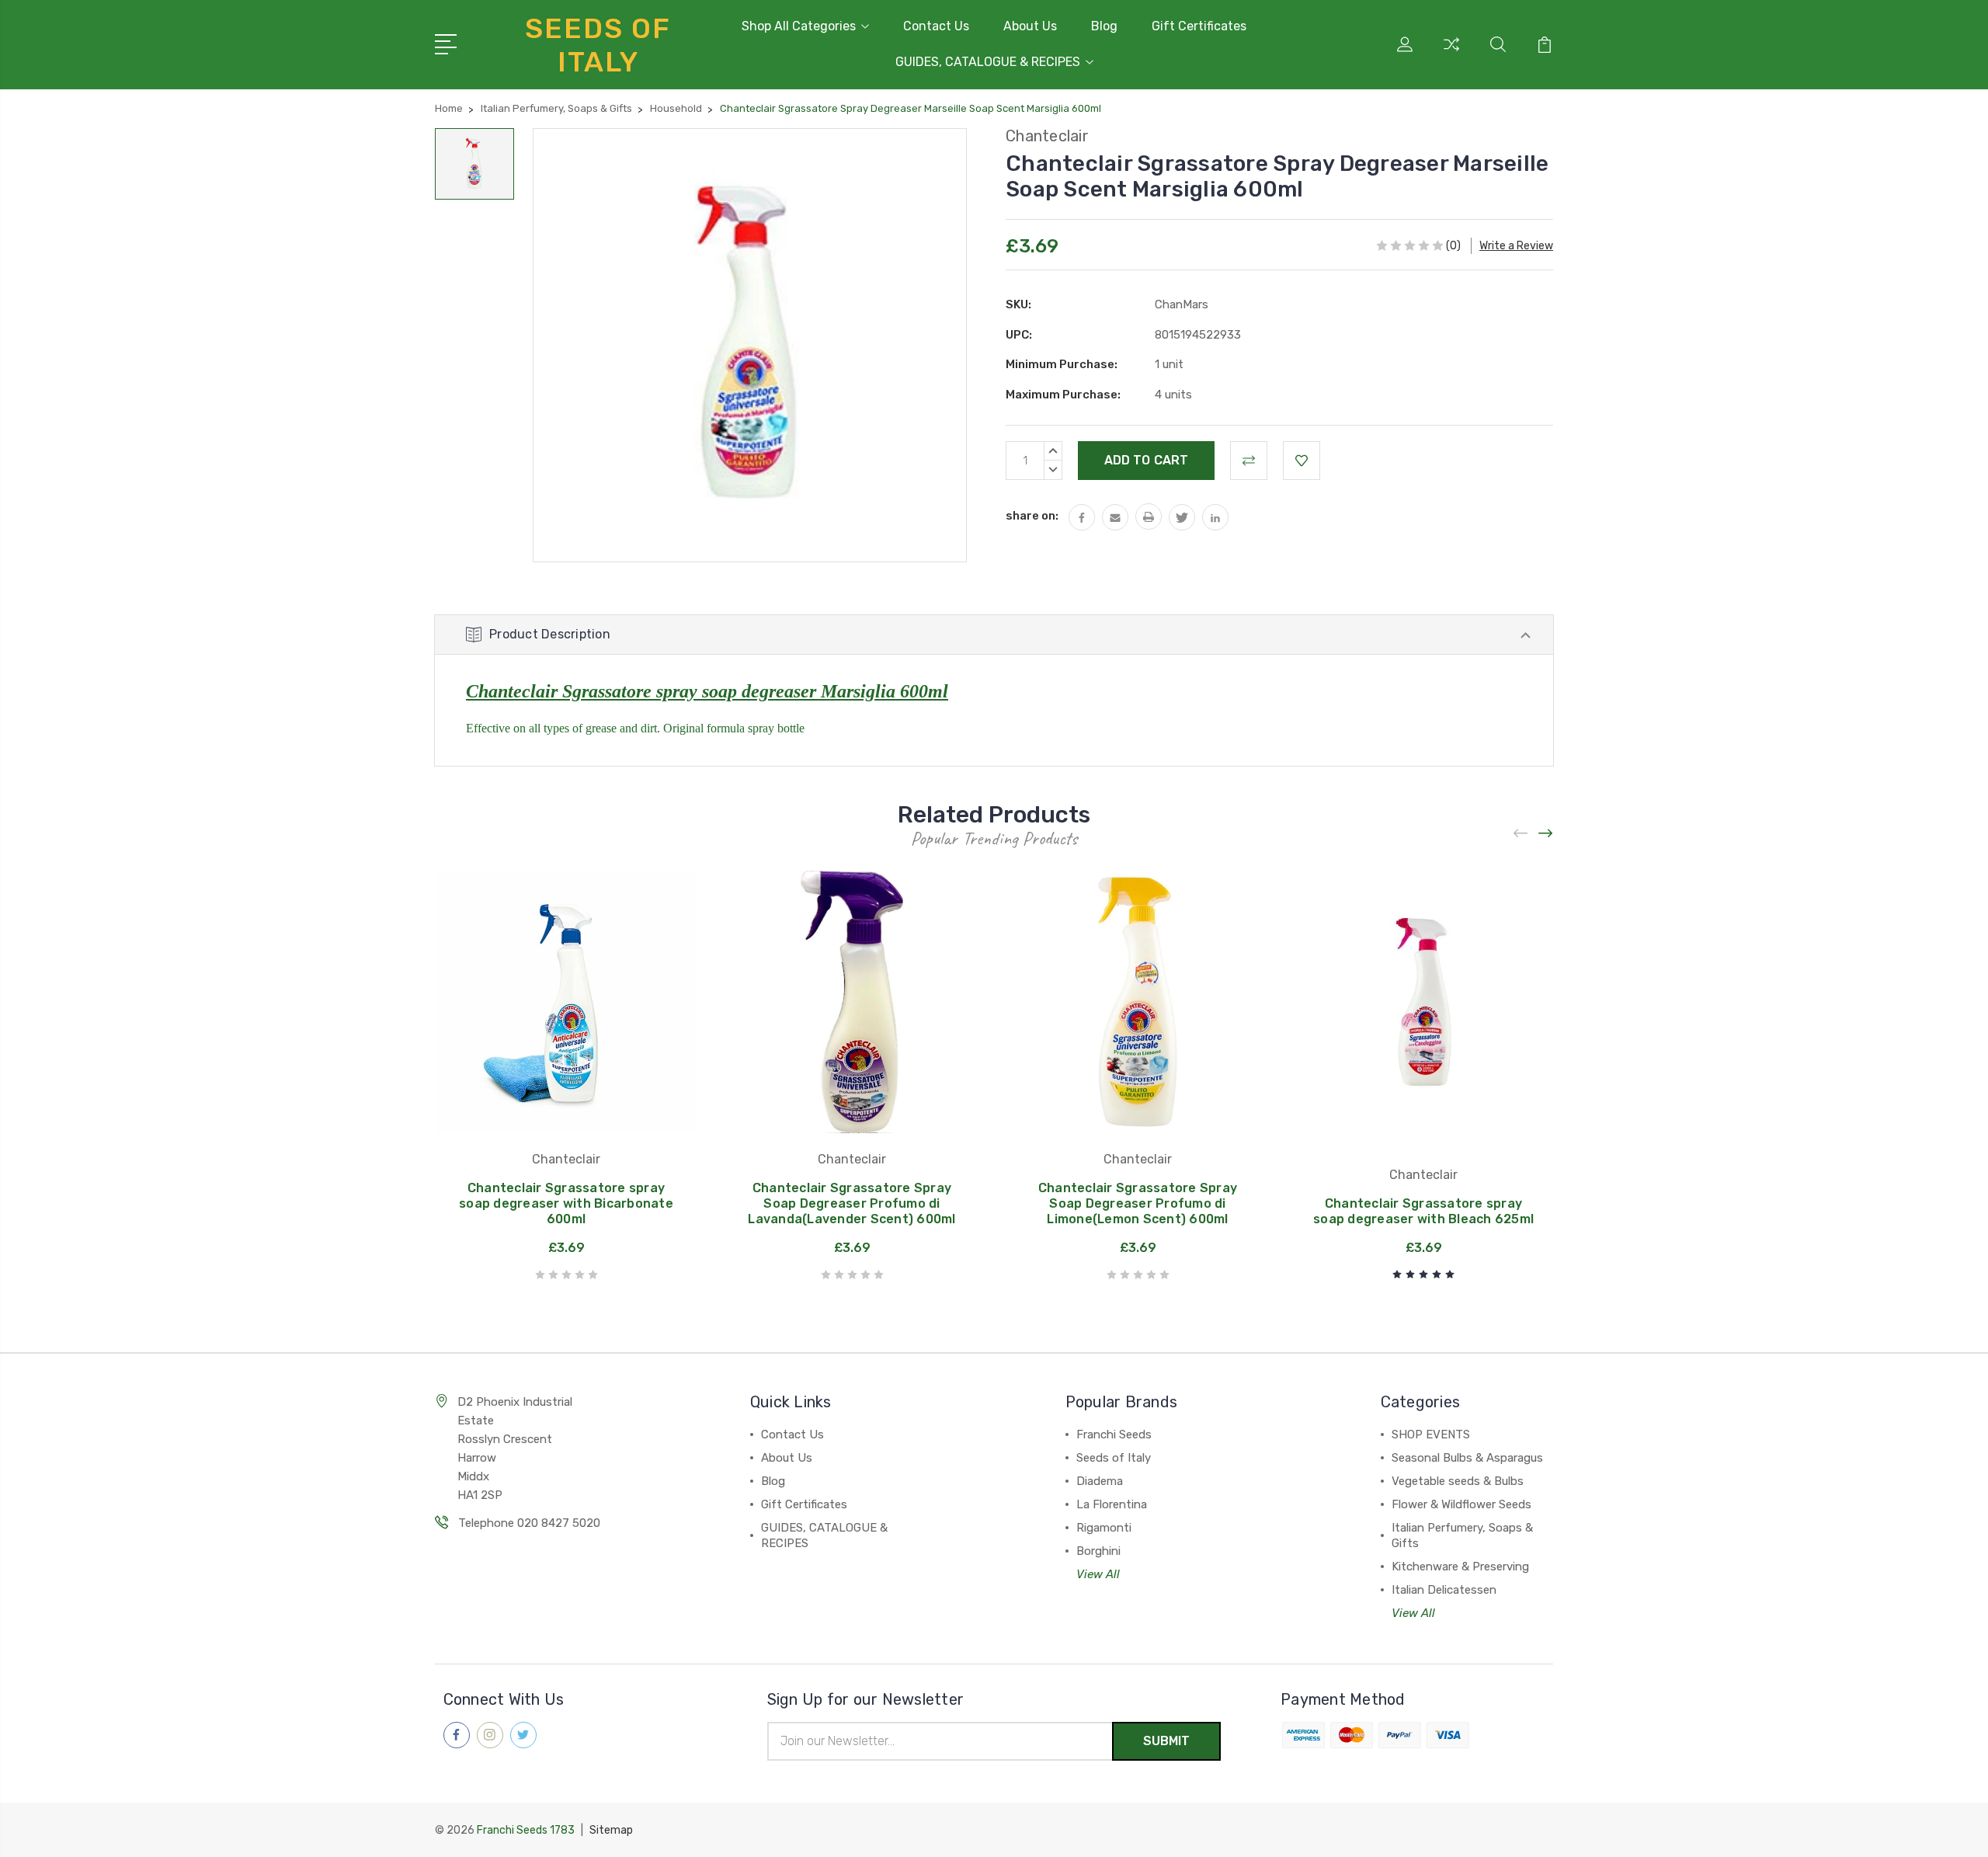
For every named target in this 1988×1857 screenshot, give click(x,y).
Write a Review (1516, 246)
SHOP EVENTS (1431, 1434)
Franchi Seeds (1114, 1434)
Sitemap (611, 1830)
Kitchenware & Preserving (1460, 1567)
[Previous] (1521, 834)
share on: (1032, 516)
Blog (1104, 26)
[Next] (1546, 834)
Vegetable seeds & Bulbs (1458, 1481)
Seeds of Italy (1114, 1458)
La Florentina (1112, 1504)
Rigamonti (1104, 1528)
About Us (1030, 26)
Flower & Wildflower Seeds (1461, 1504)
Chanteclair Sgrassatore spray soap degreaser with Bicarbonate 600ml (566, 1203)
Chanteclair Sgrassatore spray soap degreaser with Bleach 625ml (1423, 1211)
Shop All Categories (799, 26)
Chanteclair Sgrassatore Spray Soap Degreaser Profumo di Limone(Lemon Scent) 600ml (1138, 1203)
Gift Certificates (1199, 26)
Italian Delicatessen (1444, 1590)
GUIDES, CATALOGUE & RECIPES (988, 62)
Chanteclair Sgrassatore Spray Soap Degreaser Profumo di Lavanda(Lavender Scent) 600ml (852, 1203)
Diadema (1100, 1481)
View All (1098, 1574)
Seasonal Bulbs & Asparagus (1467, 1458)
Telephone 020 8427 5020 (529, 1523)
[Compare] (1451, 54)
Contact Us (936, 26)
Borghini (1098, 1551)
